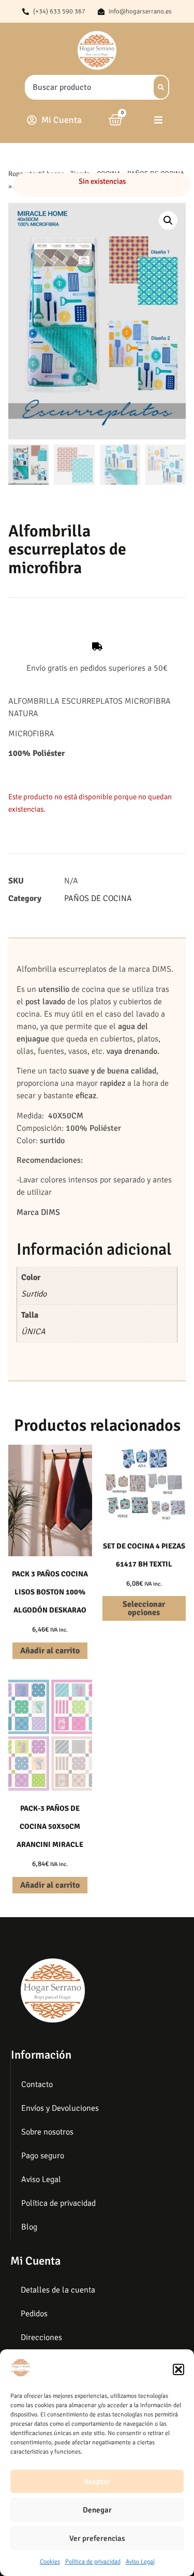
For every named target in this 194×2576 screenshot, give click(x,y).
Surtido (34, 1294)
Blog (29, 2227)
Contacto (37, 2084)
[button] (178, 2369)
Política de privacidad (93, 2562)
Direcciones (41, 2337)
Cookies (50, 2562)
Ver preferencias (97, 2538)
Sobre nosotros (47, 2132)
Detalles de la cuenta (58, 2290)
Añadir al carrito (50, 1651)
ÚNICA (33, 1332)
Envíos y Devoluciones (60, 2108)
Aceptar (97, 2482)
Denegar (97, 2510)
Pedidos (34, 2314)
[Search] (161, 87)
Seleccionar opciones (144, 1608)
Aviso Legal (140, 2562)
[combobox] (86, 87)
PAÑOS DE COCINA (98, 898)
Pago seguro (43, 2156)
